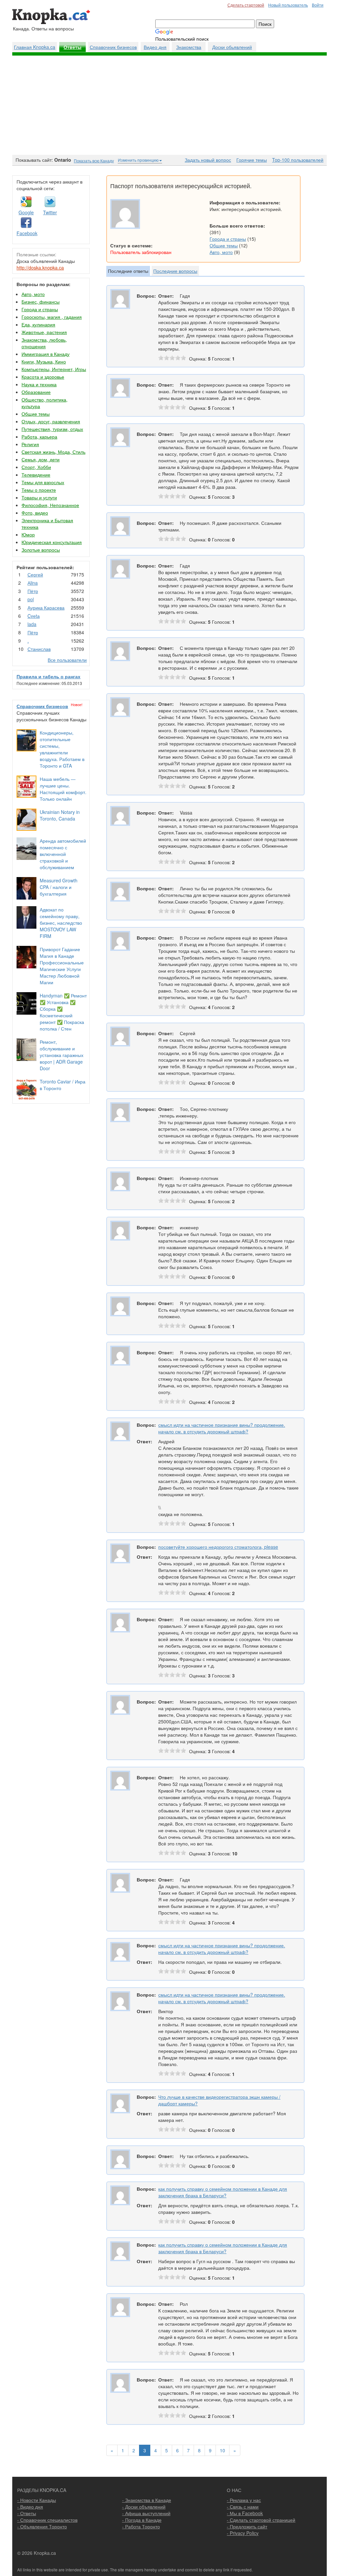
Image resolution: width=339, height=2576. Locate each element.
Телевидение (36, 475)
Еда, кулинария (38, 324)
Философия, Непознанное (50, 505)
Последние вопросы (175, 271)
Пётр (33, 591)
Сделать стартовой (246, 5)
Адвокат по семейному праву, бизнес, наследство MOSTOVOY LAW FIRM (61, 923)
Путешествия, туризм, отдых (52, 429)
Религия (30, 444)
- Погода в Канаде (142, 2520)
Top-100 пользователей (298, 160)
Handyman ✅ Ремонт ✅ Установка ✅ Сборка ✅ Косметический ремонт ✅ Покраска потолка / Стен (63, 1012)
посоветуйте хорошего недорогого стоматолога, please (218, 1547)
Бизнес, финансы (41, 302)
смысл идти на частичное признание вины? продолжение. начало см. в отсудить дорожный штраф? (222, 1428)
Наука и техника (39, 384)
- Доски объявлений (144, 2507)
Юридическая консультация (52, 542)
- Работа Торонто (141, 2526)
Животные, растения (44, 332)
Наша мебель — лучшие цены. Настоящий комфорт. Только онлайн (63, 789)
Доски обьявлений (232, 47)
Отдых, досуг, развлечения (51, 421)
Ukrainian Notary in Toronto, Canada (60, 815)
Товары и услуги (39, 497)
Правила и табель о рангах (48, 676)
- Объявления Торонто (42, 2526)
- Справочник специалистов (47, 2520)
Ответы (73, 47)
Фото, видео (35, 513)
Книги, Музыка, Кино (44, 361)
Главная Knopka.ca (35, 47)
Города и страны (40, 309)
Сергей (35, 574)
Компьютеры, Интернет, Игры (54, 369)
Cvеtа (34, 616)
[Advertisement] (169, 105)
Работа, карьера (39, 437)
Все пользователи (67, 660)
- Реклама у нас (244, 2500)
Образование (36, 392)
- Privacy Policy (243, 2533)
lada (32, 624)
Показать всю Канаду (94, 161)
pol (31, 599)
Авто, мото (33, 294)
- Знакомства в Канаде (147, 2500)
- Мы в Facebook (245, 2513)
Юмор (28, 534)
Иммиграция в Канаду (46, 354)
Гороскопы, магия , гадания (52, 317)
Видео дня (155, 47)
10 (222, 2450)
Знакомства (189, 47)
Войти (318, 5)
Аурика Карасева (46, 608)
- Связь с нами (243, 2507)
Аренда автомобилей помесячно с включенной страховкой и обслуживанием (63, 854)
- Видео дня (30, 2507)
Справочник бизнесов (113, 47)
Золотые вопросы (41, 550)
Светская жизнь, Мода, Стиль (53, 452)
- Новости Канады (37, 2500)
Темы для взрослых (43, 482)
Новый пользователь (288, 5)
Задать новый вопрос (208, 160)
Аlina (33, 583)
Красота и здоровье (43, 377)
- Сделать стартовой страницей (261, 2520)
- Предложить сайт (247, 2526)
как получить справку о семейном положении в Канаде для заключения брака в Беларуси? (223, 2192)
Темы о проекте (39, 490)
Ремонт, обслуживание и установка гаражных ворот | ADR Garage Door (62, 1055)
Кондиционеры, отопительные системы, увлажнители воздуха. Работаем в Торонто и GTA (62, 749)
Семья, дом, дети (41, 459)
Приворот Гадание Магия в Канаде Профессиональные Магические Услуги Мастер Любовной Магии (62, 966)
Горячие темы (252, 160)
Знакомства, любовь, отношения (44, 343)
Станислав (39, 649)
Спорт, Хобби (36, 467)
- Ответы (27, 2513)
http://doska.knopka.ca (40, 268)
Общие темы (36, 414)
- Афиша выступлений (146, 2513)
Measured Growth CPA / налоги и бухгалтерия (59, 887)
